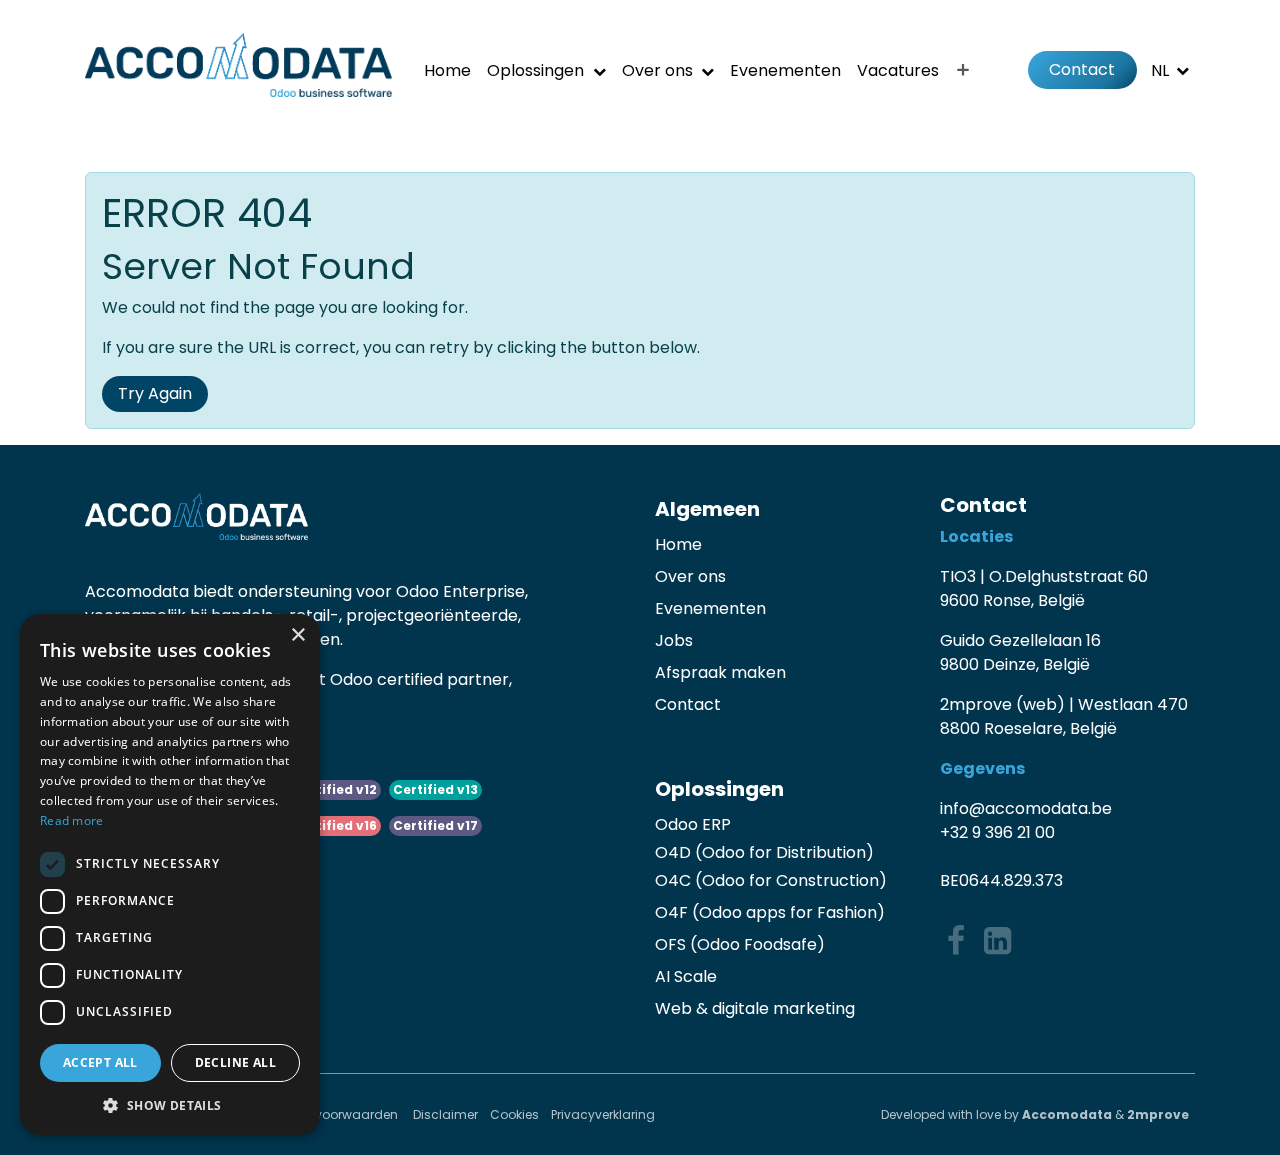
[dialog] (170, 874)
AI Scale (686, 976)
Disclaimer (445, 1114)
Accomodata (1067, 1114)
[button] (170, 1105)
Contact (1082, 69)
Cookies (514, 1114)
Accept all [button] (100, 1062)
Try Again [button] (155, 393)
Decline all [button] (235, 1062)
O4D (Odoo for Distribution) (764, 852)
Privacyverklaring (603, 1114)
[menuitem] (447, 70)
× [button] (297, 635)
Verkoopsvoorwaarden (330, 1114)
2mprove (1158, 1114)
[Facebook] (956, 941)
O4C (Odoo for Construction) (771, 880)
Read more (72, 820)
